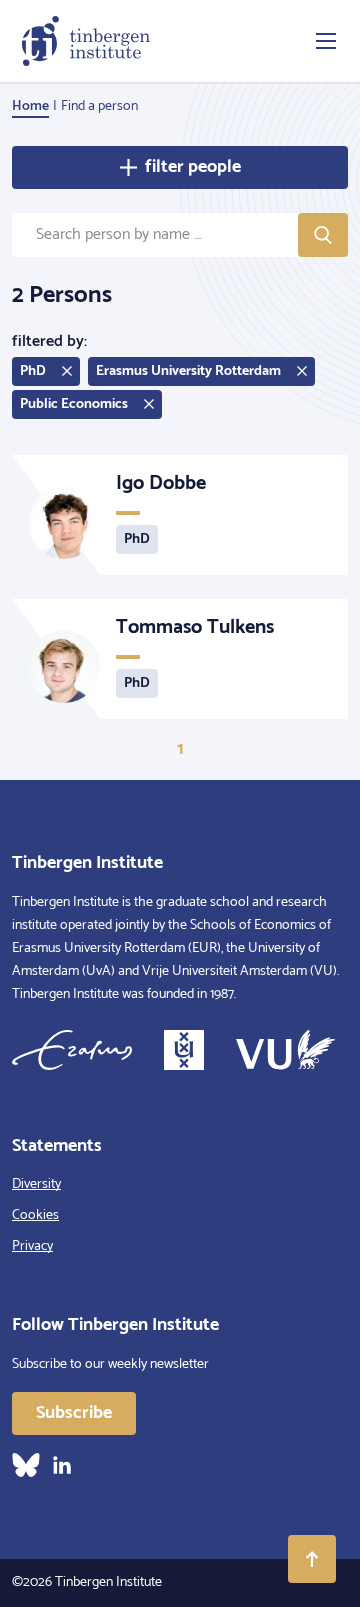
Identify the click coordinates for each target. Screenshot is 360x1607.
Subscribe (74, 1413)
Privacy (32, 1246)
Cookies (35, 1215)
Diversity (36, 1184)
